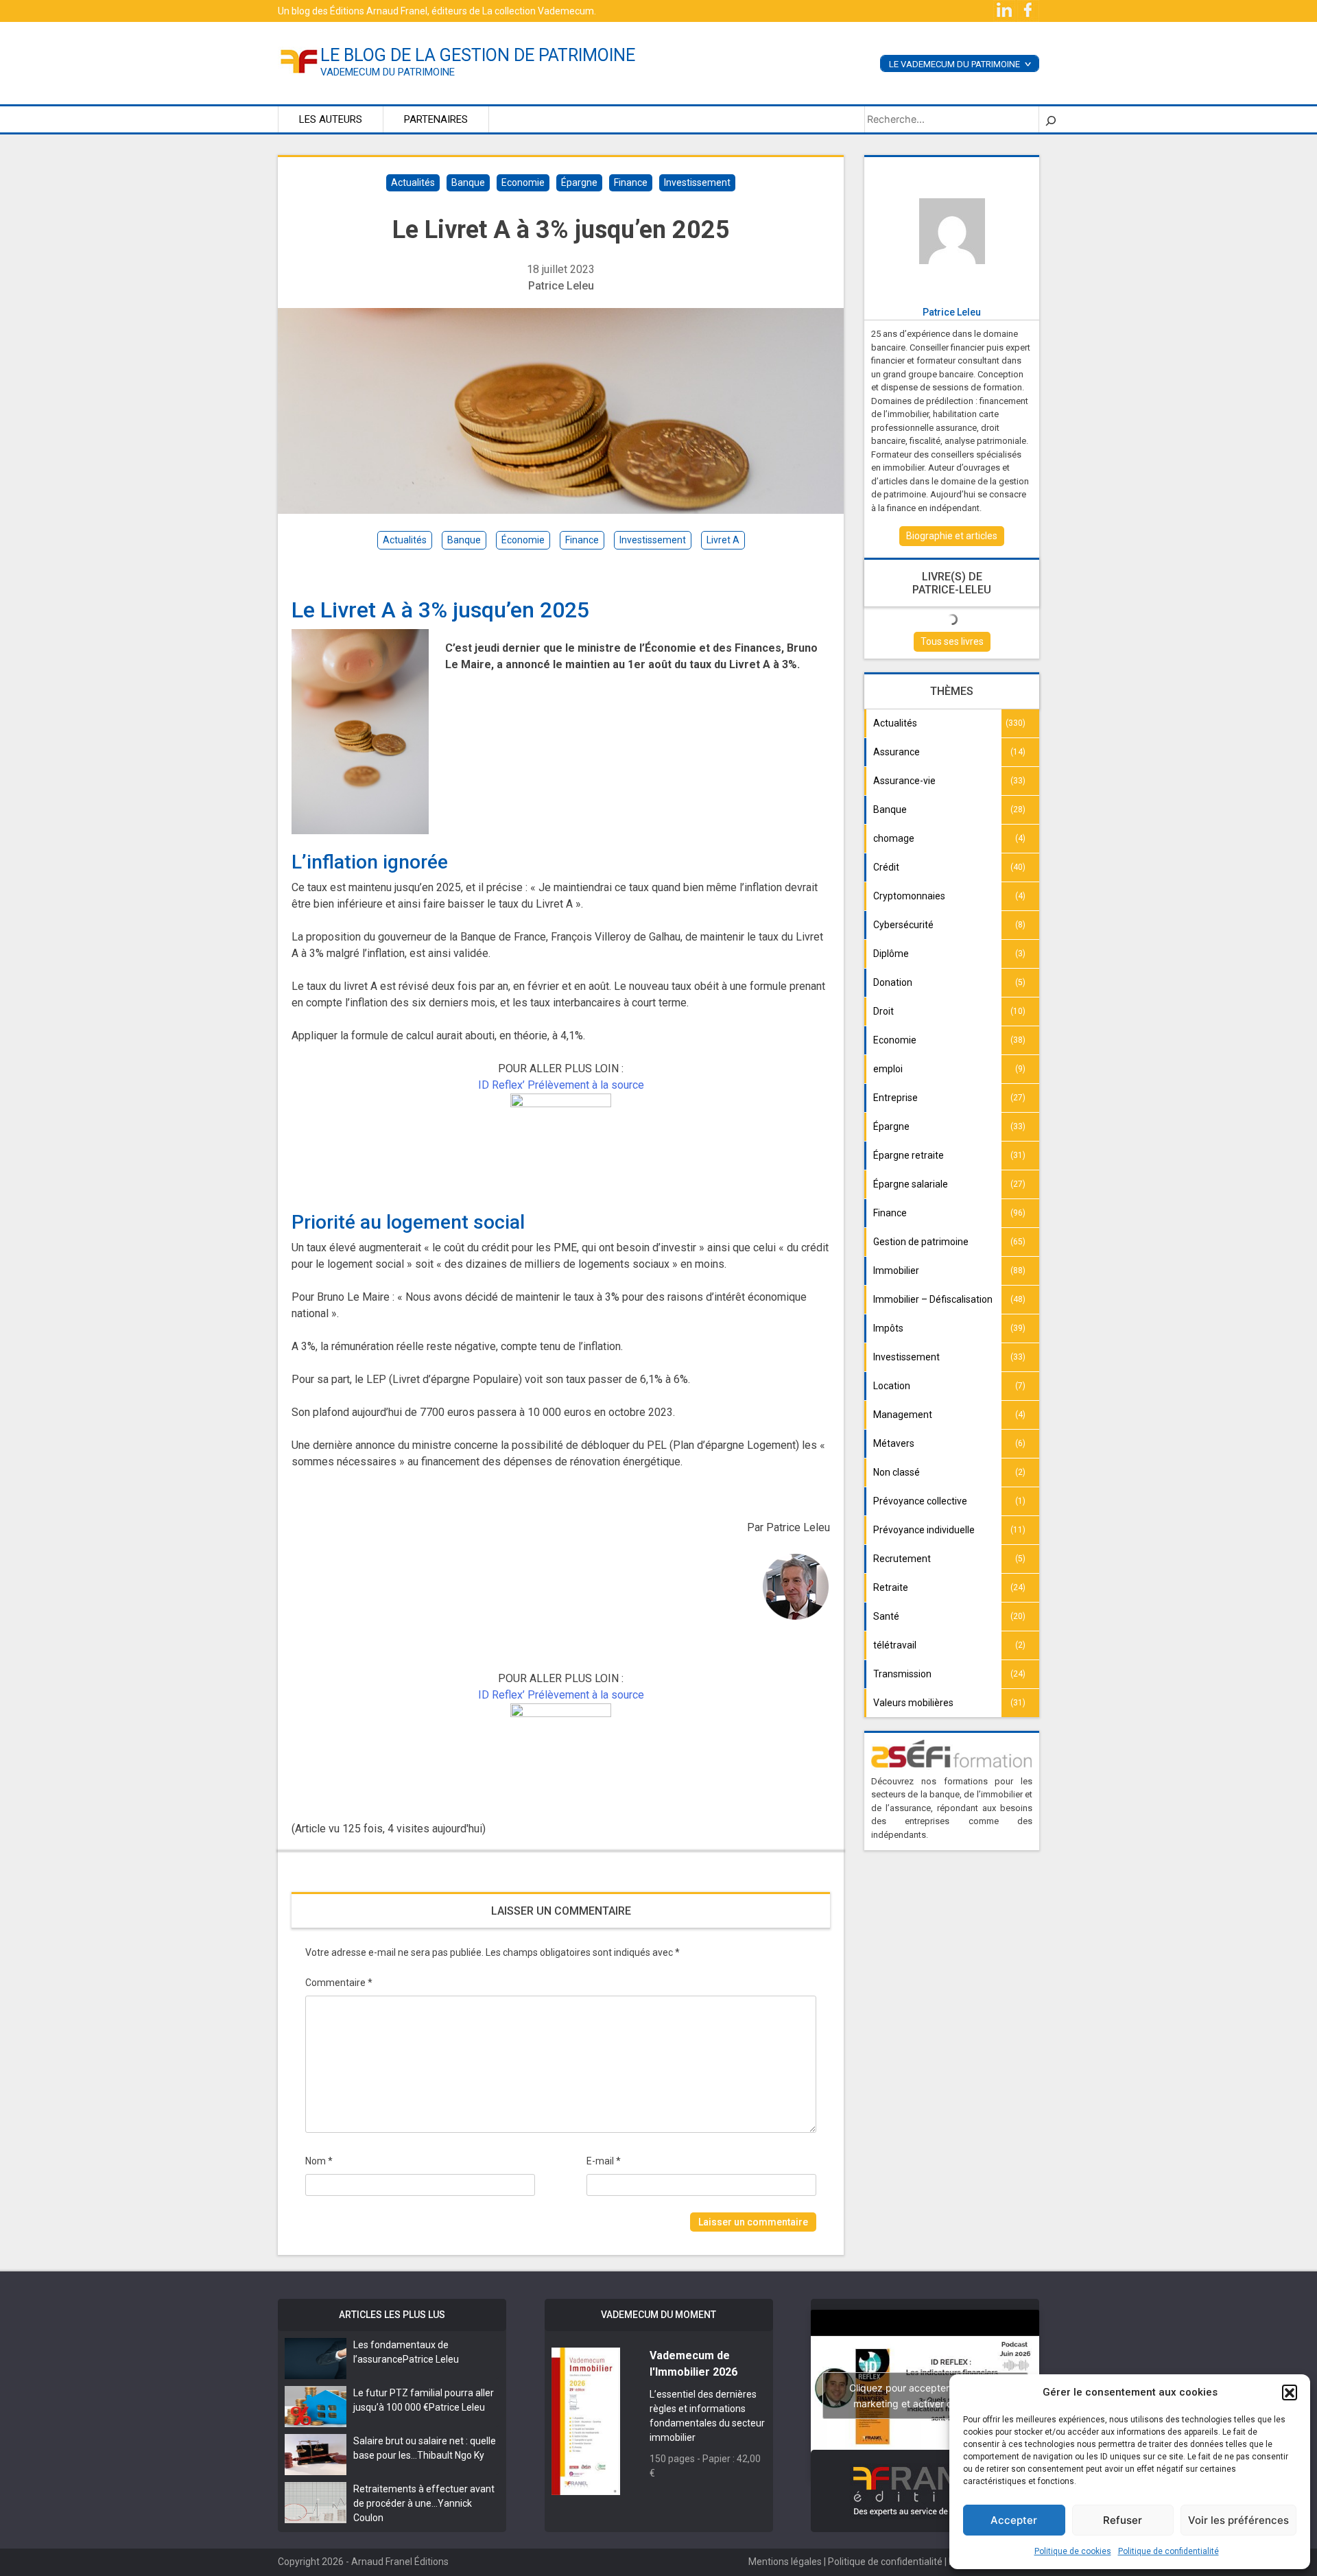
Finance (631, 182)
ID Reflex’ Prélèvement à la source (561, 1085)
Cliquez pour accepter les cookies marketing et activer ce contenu (925, 2396)
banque (464, 540)
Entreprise (895, 1098)
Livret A (723, 540)
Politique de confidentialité (1168, 2551)
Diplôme (891, 954)
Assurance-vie (904, 781)
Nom (319, 2161)
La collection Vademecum (538, 11)
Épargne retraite (909, 1155)
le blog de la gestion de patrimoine (478, 55)
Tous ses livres (952, 641)
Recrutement (902, 1559)
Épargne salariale (911, 1184)
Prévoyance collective (920, 1501)
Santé (886, 1616)
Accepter (1014, 2520)
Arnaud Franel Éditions (400, 2562)
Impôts (888, 1328)
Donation (893, 982)
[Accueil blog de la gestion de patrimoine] (299, 60)
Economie (523, 182)
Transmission (902, 1674)
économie (523, 540)
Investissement (697, 182)
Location (892, 1386)
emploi (888, 1069)
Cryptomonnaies (909, 896)
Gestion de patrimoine (921, 1242)
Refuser (1123, 2520)
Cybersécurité (903, 925)
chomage (894, 838)
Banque (468, 182)
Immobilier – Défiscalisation (933, 1299)
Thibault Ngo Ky (451, 2455)
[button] (1290, 2392)
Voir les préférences (1238, 2520)
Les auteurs (331, 119)
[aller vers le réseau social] (1005, 10)
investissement (653, 540)
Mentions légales (785, 2562)
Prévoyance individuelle (924, 1530)
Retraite (891, 1587)
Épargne (579, 182)
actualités (405, 540)
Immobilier (896, 1271)
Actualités (413, 182)
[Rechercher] (1051, 119)
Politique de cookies (1073, 2551)
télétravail (895, 1645)
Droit (883, 1011)
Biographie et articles (952, 536)
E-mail (604, 2161)
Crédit (886, 867)
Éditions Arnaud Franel (379, 11)
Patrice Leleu (561, 286)
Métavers (894, 1443)
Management (903, 1415)
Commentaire (339, 1983)
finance (582, 540)
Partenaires (436, 119)
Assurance (897, 752)
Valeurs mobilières (913, 1703)
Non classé (897, 1472)
